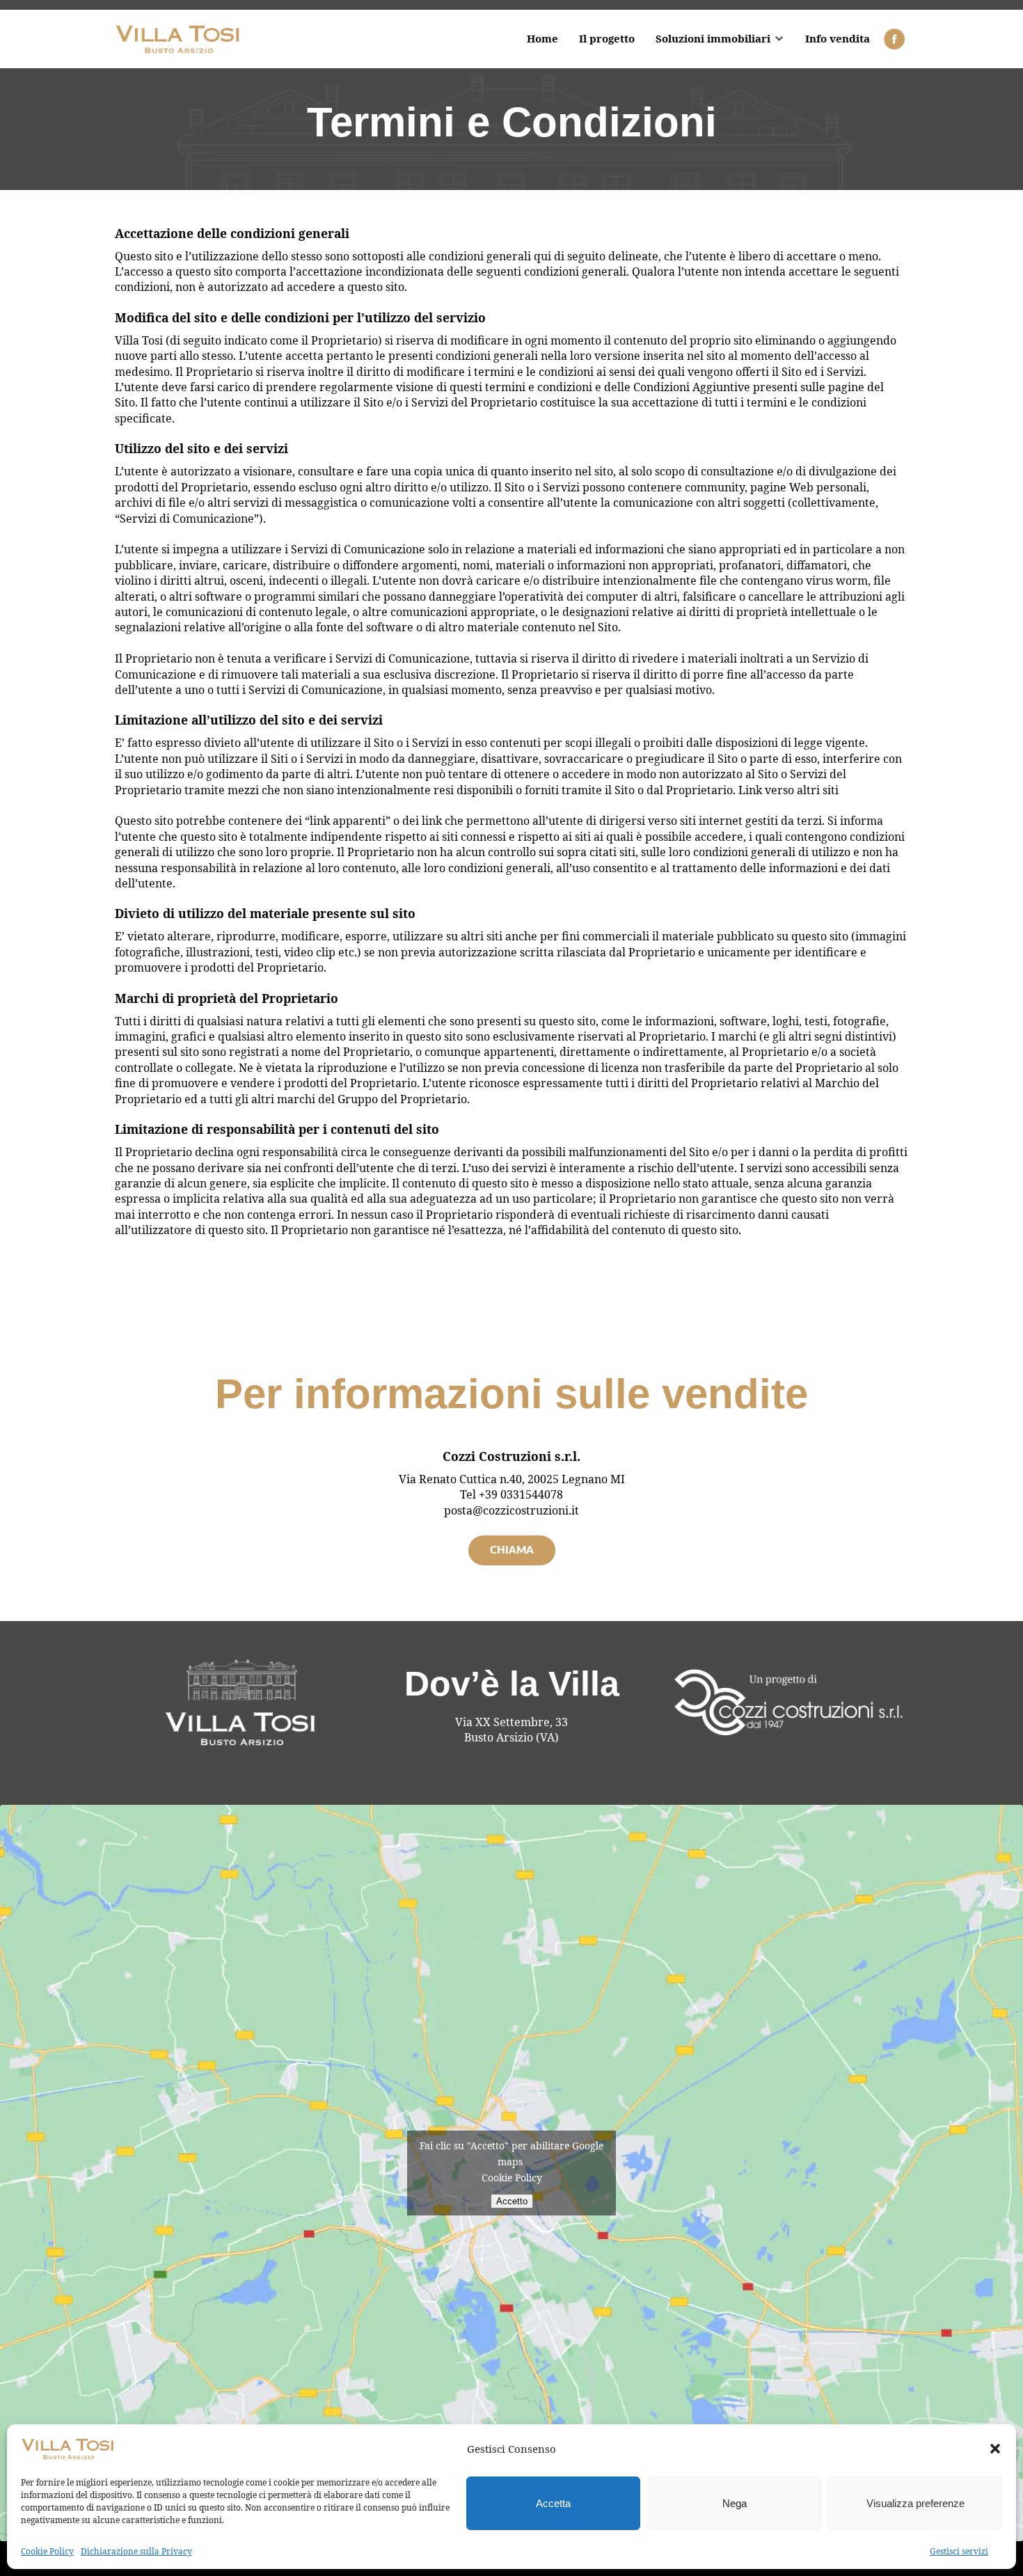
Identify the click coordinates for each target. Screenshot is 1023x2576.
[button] (995, 2449)
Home (542, 38)
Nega (735, 2503)
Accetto (512, 2201)
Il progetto (607, 38)
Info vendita (838, 38)
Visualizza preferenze (915, 2503)
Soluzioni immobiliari (713, 38)
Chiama (512, 1550)
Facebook (894, 39)
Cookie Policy (47, 2551)
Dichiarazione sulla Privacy (136, 2551)
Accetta (553, 2503)
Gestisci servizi (959, 2551)
